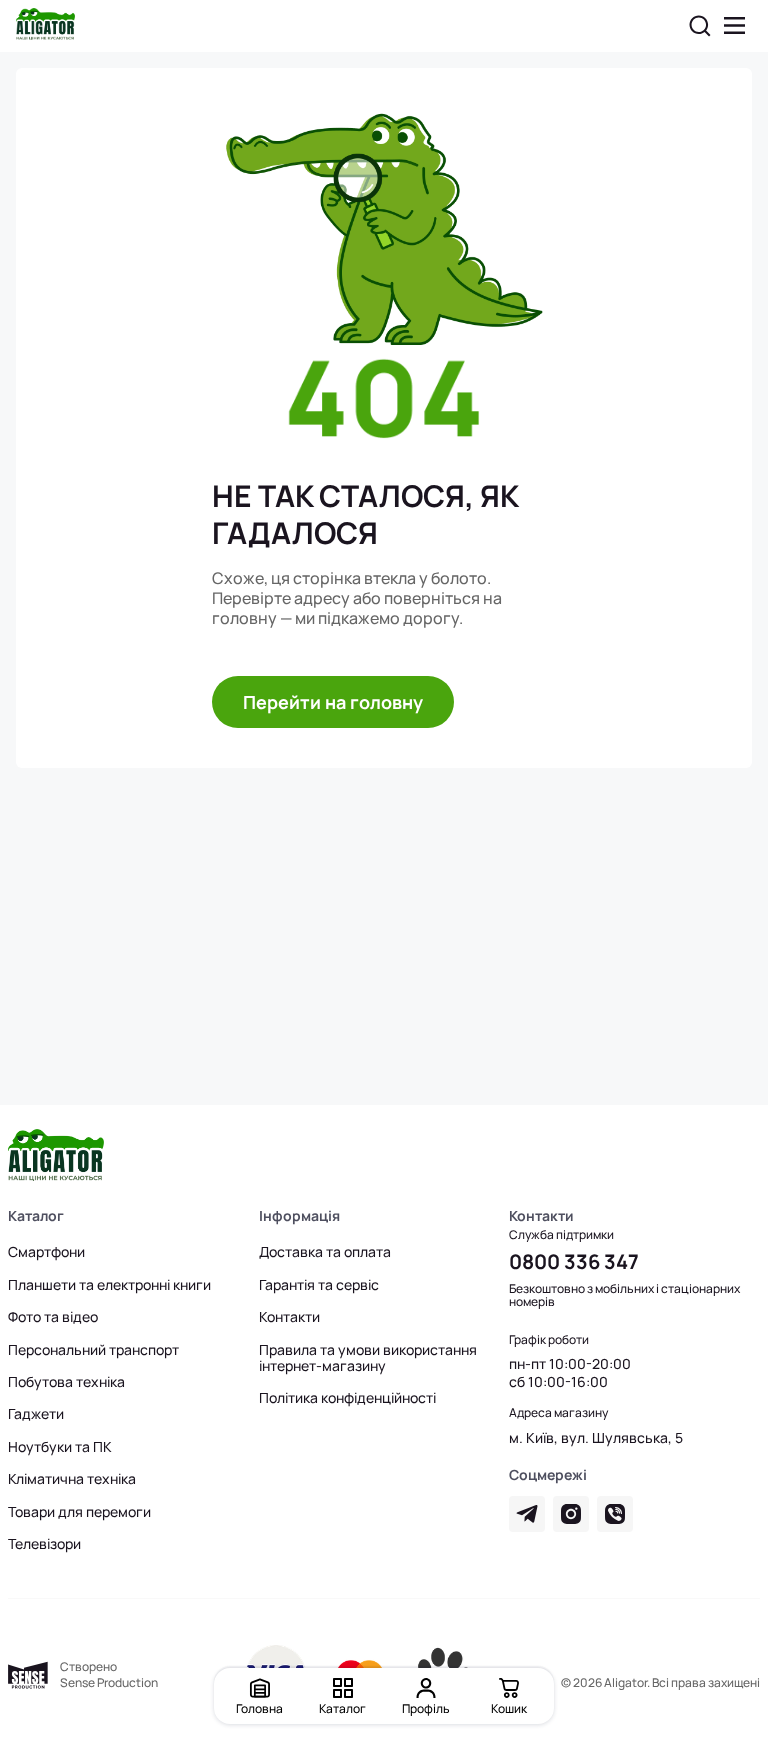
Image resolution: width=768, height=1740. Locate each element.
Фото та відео (53, 1317)
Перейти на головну (333, 702)
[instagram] (571, 1514)
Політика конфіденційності (347, 1398)
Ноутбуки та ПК (60, 1447)
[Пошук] (700, 26)
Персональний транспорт (93, 1350)
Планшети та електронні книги (109, 1285)
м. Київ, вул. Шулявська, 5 (596, 1438)
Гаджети (36, 1414)
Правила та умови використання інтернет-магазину (368, 1358)
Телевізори (44, 1544)
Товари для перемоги (79, 1512)
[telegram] (527, 1514)
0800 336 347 (574, 1261)
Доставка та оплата (325, 1252)
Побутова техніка (66, 1382)
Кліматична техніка (72, 1479)
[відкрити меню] (735, 26)
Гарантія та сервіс (319, 1285)
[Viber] (615, 1514)
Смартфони (46, 1252)
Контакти (289, 1317)
